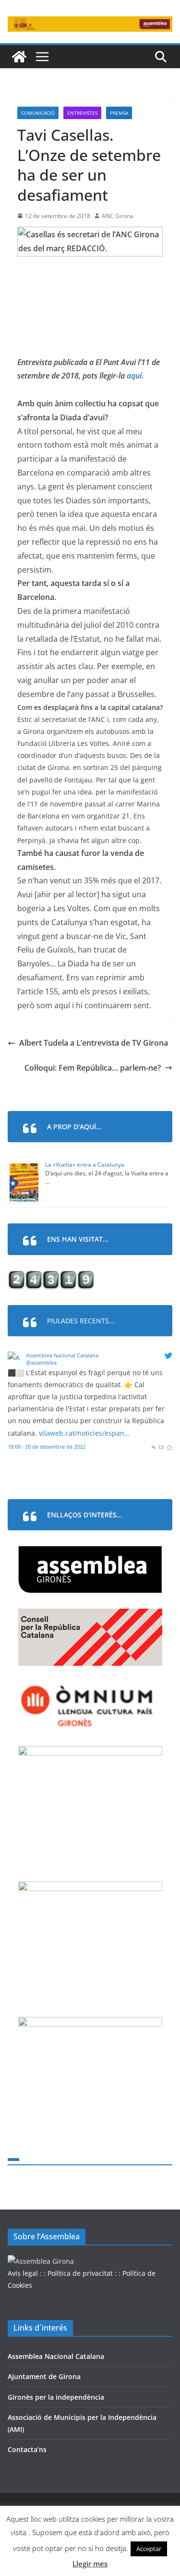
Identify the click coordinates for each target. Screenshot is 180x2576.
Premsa (119, 113)
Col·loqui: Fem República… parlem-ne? (93, 1068)
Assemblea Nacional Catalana (62, 1355)
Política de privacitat (80, 2273)
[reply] (153, 1447)
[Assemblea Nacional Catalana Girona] (19, 57)
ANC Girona (118, 216)
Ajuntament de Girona (44, 2376)
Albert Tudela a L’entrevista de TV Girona (94, 1043)
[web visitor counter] (51, 1276)
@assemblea (41, 1362)
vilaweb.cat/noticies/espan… (84, 1433)
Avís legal (23, 2273)
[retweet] (161, 1447)
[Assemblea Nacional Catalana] (15, 1358)
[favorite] (169, 1447)
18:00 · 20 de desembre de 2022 (47, 1447)
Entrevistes (82, 113)
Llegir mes (90, 2564)
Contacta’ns (27, 2449)
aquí (134, 376)
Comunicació (38, 113)
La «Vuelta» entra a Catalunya (85, 1165)
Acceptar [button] (149, 2549)
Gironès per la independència (56, 2397)
